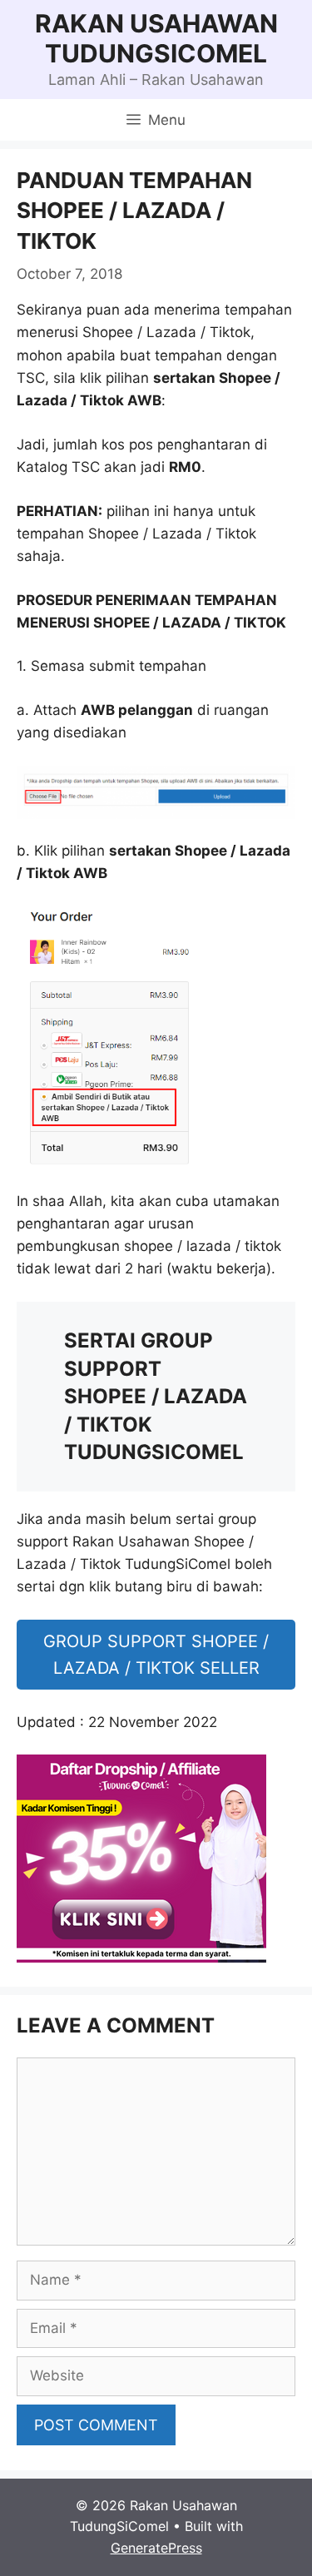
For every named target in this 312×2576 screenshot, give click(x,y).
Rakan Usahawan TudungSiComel (156, 38)
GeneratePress (156, 2548)
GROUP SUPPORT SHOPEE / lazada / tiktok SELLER (156, 1655)
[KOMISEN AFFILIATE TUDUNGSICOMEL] (141, 1958)
